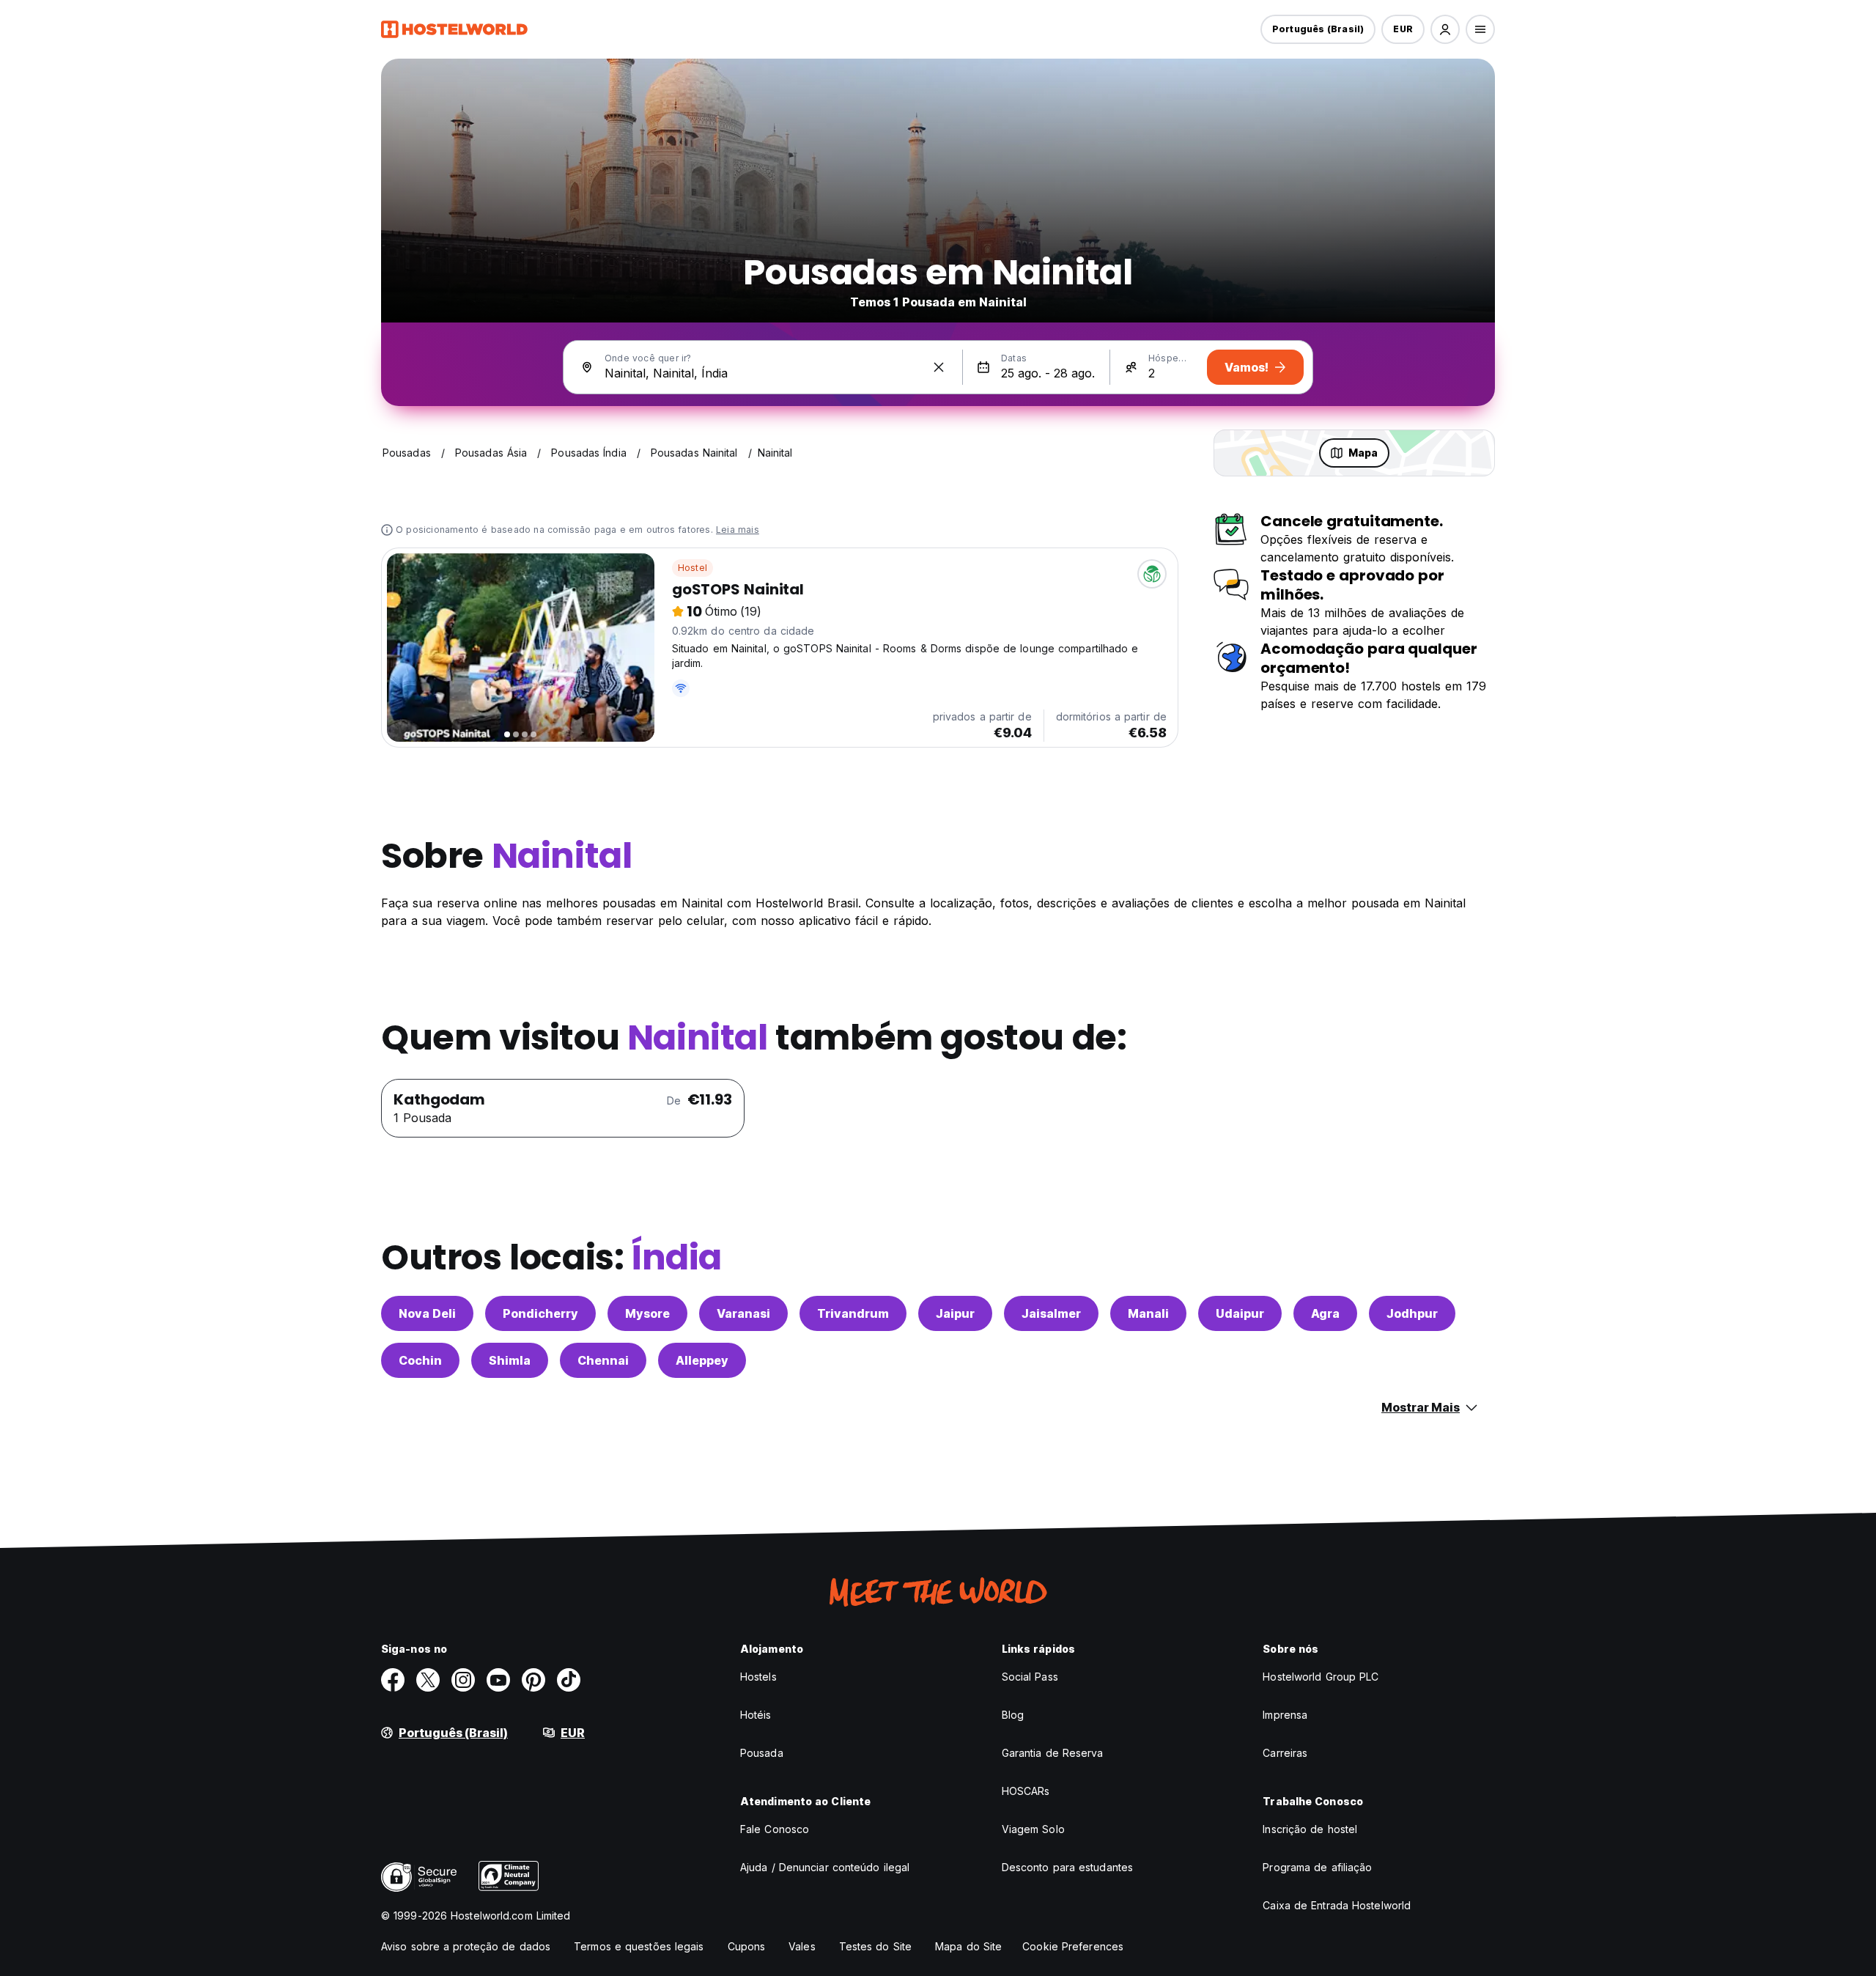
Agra (1325, 1313)
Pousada (762, 1753)
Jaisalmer (1051, 1313)
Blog (1013, 1715)
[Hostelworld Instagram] (463, 1680)
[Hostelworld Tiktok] (569, 1680)
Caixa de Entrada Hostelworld (1337, 1905)
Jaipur (955, 1313)
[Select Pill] (1445, 29)
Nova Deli (427, 1313)
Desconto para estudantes (1067, 1867)
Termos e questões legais (639, 1946)
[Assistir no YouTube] (498, 1680)
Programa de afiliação (1317, 1867)
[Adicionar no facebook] (393, 1680)
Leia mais (738, 530)
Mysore (647, 1313)
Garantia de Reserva (1053, 1753)
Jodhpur (1412, 1313)
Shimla (510, 1360)
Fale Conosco (775, 1829)
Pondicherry (540, 1313)
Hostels (758, 1677)
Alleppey (702, 1360)
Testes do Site (875, 1946)
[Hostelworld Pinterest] (533, 1680)
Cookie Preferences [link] (1073, 1946)
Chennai (603, 1360)
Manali (1148, 1313)
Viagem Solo (1033, 1829)
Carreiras (1285, 1753)
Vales (802, 1946)
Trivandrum (853, 1313)
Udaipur (1240, 1313)
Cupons (747, 1946)
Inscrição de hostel (1310, 1829)
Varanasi (743, 1313)
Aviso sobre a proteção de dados (466, 1946)
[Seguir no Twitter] (428, 1680)
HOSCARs (1026, 1791)
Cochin (420, 1360)
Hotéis (756, 1715)
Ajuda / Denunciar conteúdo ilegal (825, 1867)
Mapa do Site (968, 1946)
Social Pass (1030, 1677)
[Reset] (939, 367)
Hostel (693, 568)
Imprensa (1285, 1715)
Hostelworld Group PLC (1321, 1677)
